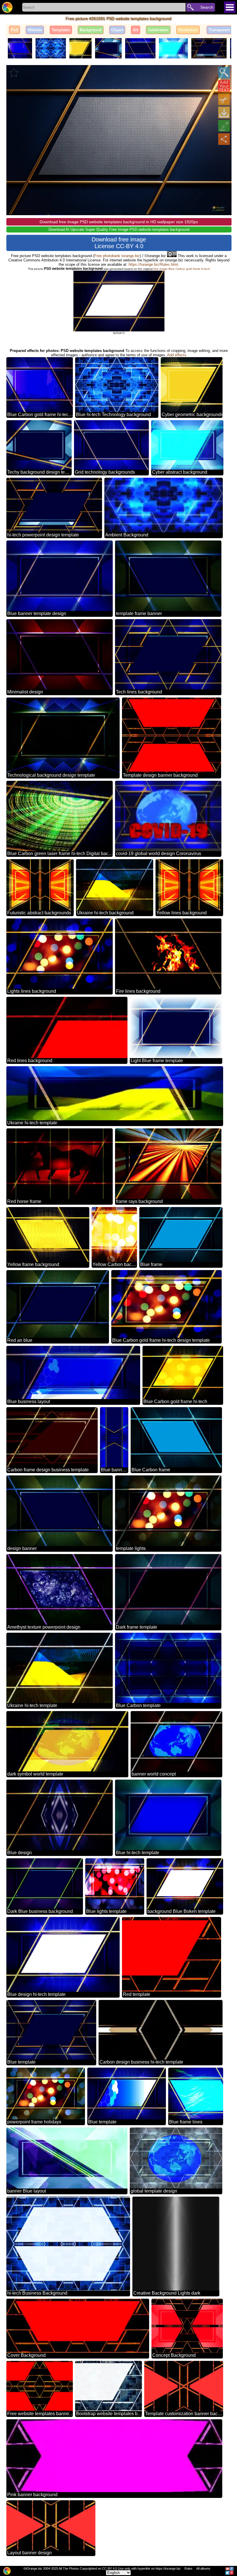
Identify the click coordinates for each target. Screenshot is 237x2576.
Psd (14, 30)
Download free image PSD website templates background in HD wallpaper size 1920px (119, 222)
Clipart (117, 30)
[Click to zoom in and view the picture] (224, 73)
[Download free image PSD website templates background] (224, 112)
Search (207, 7)
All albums (203, 2568)
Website (35, 30)
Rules (188, 2568)
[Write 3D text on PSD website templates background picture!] (224, 86)
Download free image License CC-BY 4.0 (119, 243)
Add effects (177, 355)
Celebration (158, 30)
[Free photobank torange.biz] (7, 7)
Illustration (188, 30)
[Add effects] (224, 126)
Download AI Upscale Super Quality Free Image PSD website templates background (119, 229)
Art (136, 30)
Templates (61, 30)
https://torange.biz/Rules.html (153, 264)
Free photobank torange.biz (117, 256)
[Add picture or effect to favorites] (14, 73)
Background (91, 30)
